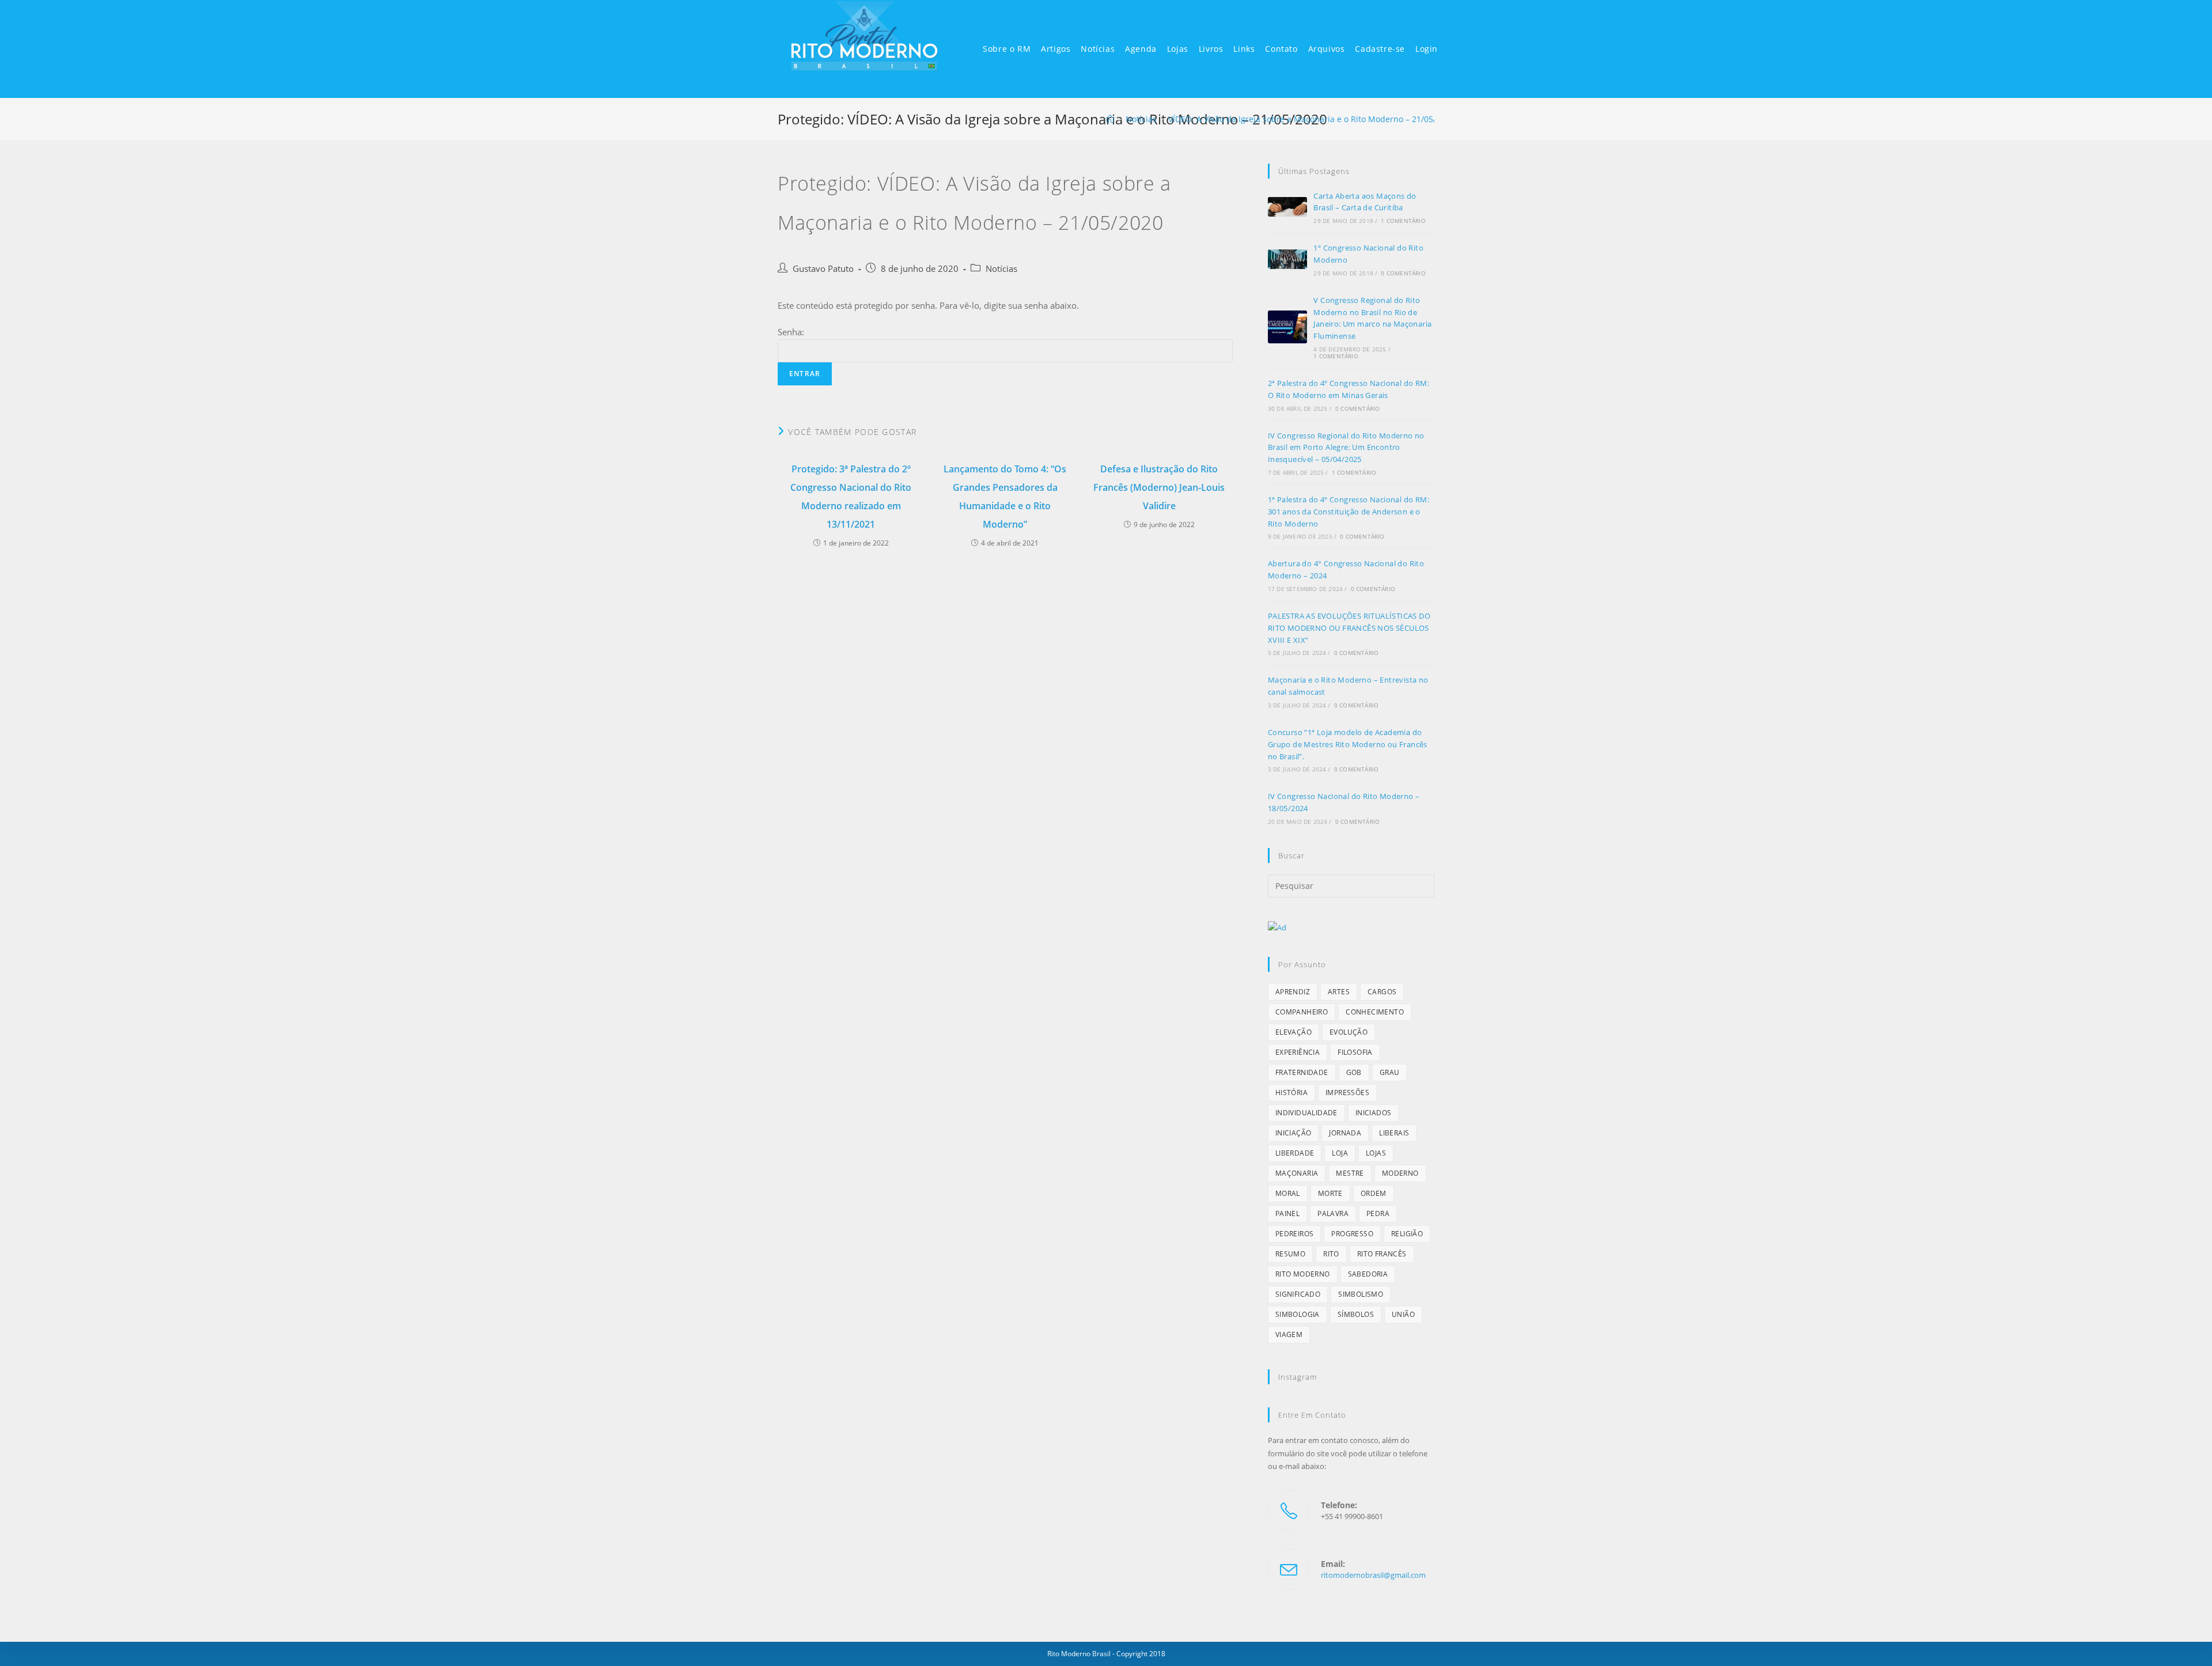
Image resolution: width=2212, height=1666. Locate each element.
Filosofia (1355, 1052)
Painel (1287, 1213)
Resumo (1290, 1254)
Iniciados (1374, 1113)
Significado (1298, 1294)
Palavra (1333, 1213)
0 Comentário (1403, 273)
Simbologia (1298, 1314)
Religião (1407, 1234)
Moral (1288, 1193)
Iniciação (1294, 1133)
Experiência (1298, 1052)
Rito (1331, 1254)
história (1291, 1093)
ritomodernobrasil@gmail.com (1373, 1575)
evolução (1349, 1032)
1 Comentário (1403, 221)
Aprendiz (1293, 992)
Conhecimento (1375, 1012)
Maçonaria (1297, 1173)
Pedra (1378, 1213)
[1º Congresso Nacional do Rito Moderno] (1287, 259)
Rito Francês (1382, 1254)
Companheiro (1302, 1012)
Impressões (1347, 1093)
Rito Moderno (1303, 1274)
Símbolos (1356, 1314)
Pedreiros (1295, 1234)
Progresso (1352, 1234)
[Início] (1110, 119)
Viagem (1289, 1334)
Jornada (1345, 1133)
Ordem (1374, 1193)
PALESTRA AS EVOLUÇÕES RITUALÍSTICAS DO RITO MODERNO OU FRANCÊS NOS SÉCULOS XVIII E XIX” (1349, 628)
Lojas (1376, 1153)
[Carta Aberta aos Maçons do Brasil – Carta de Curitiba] (1287, 207)
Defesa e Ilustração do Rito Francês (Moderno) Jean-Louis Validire (1159, 487)
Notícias (1001, 269)
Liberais (1394, 1133)
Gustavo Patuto (823, 269)
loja (1340, 1153)
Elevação (1294, 1032)
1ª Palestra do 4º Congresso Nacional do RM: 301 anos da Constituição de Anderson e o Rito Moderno (1349, 512)
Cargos (1382, 992)
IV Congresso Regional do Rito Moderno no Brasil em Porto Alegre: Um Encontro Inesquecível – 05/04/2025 (1346, 448)
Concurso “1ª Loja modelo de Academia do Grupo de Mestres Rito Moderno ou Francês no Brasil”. (1348, 744)
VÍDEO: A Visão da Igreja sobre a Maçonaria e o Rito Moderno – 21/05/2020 (1311, 119)
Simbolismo (1361, 1294)
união (1403, 1314)
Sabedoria (1368, 1274)
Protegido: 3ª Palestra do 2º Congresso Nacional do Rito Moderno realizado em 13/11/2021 (851, 497)
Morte (1330, 1193)
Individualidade (1306, 1113)
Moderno (1400, 1173)
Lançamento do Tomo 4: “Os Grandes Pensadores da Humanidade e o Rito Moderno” (1005, 497)
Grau (1390, 1072)
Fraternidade (1302, 1072)
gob (1354, 1072)
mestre (1350, 1173)
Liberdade (1295, 1153)
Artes (1339, 992)
